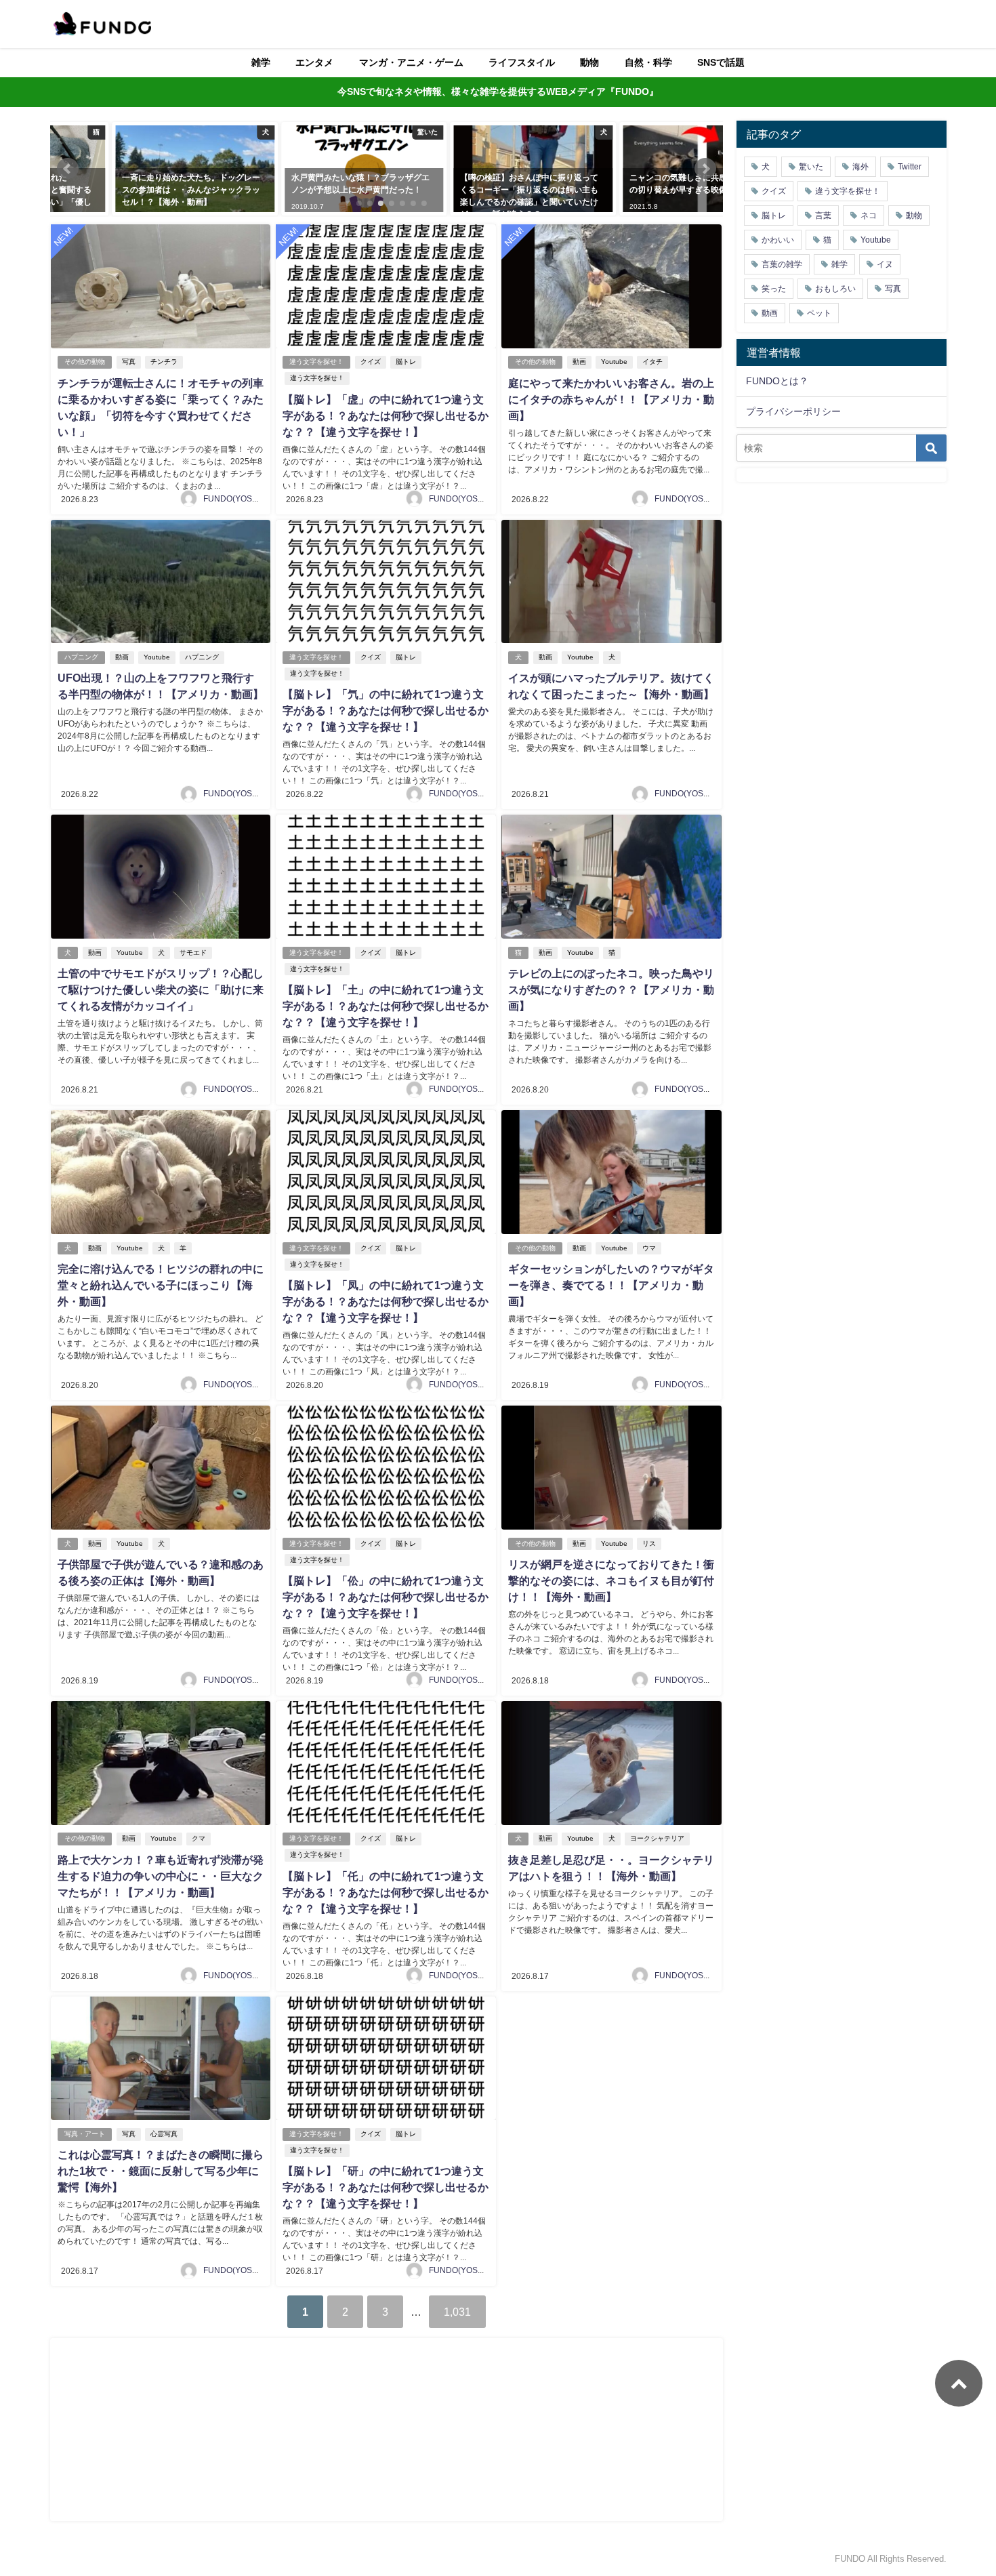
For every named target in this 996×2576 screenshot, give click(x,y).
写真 (129, 362)
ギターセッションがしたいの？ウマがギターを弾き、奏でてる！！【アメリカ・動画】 (611, 1285)
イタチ (652, 362)
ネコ (869, 216)
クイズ (371, 362)
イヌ (885, 264)
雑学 (261, 62)
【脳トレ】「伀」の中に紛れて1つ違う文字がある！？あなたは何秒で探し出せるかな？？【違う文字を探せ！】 (386, 1597)
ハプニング (81, 657)
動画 (579, 362)
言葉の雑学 (782, 264)
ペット (819, 313)
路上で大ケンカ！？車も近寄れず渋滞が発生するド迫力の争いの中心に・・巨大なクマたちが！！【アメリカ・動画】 (161, 1876)
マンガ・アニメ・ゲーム (411, 62)
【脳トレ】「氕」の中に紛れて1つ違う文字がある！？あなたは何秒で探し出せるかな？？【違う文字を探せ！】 (386, 710)
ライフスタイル (522, 62)
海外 (860, 167)
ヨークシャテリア (657, 1838)
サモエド (193, 953)
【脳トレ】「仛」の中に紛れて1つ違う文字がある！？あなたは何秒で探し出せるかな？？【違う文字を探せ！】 (386, 1892)
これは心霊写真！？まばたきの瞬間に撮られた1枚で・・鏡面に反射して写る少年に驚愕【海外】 (161, 2171)
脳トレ (406, 362)
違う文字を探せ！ (316, 362)
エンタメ (314, 62)
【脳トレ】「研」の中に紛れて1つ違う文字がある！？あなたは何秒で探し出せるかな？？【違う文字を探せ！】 (386, 2187)
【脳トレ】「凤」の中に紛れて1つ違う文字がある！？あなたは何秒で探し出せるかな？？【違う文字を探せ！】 (386, 1301)
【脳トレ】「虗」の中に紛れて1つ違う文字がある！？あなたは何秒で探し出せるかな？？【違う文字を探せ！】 (386, 415)
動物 (589, 62)
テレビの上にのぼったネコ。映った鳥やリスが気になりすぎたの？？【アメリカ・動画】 (611, 989)
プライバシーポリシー (793, 411)
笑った (774, 289)
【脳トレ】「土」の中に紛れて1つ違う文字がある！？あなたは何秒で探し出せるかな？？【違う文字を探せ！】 (386, 1006)
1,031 (457, 2312)
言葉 (823, 216)
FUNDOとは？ (777, 381)
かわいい (778, 240)
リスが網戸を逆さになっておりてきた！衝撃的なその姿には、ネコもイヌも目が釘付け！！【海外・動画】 (611, 1580)
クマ (199, 1838)
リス (649, 1543)
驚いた (811, 167)
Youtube (614, 362)
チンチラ (164, 362)
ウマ (649, 1248)
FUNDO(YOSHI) (233, 499)
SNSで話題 (721, 62)
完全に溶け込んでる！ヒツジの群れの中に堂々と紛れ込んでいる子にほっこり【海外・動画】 (161, 1285)
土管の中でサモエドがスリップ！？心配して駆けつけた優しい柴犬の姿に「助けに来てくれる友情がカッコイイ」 (161, 989)
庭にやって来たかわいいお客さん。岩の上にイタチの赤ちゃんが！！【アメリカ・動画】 (611, 399)
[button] (68, 169)
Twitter (910, 167)
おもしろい (835, 289)
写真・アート (85, 2134)
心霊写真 (164, 2134)
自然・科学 (648, 62)
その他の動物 (85, 362)
